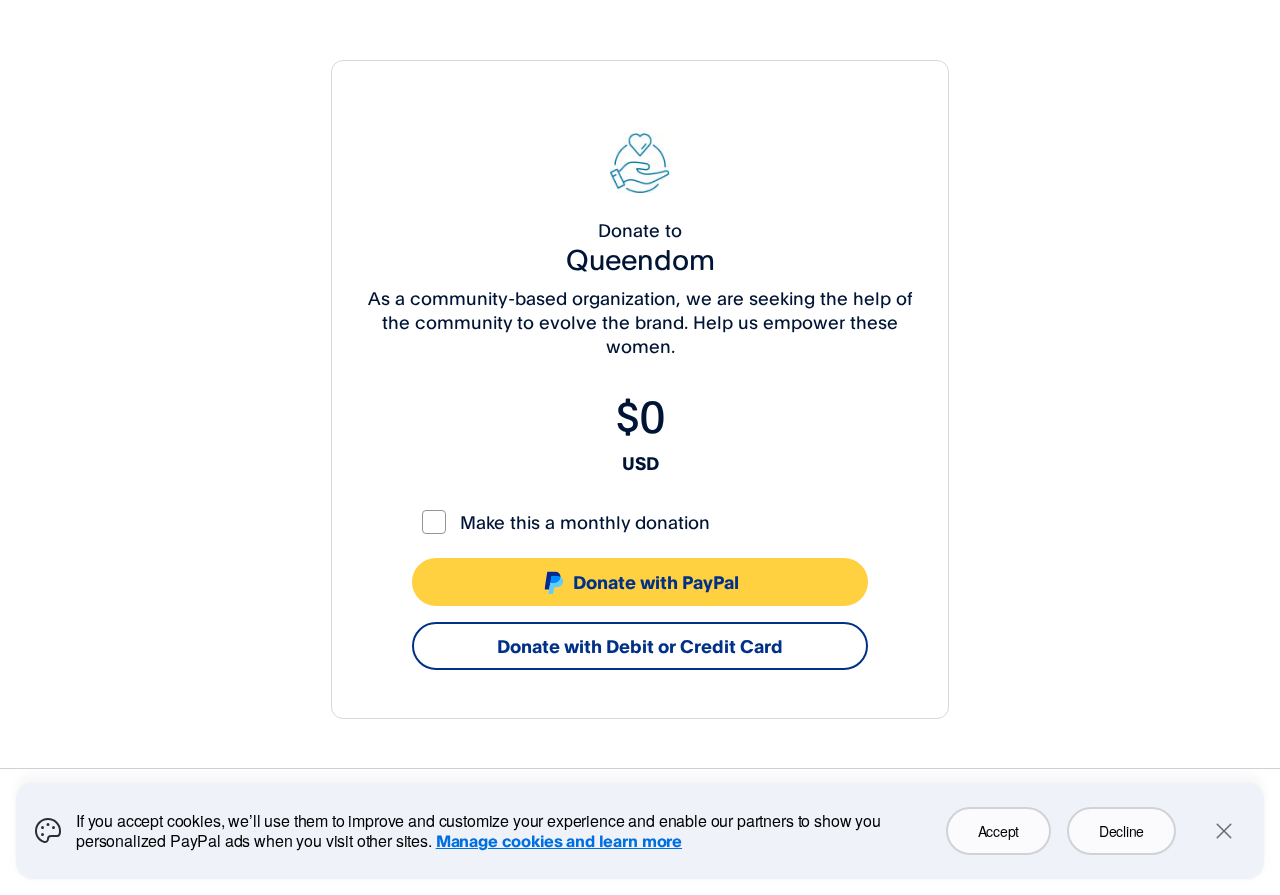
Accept (998, 831)
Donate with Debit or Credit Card (640, 646)
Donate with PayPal (656, 582)
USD (640, 463)
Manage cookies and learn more (559, 841)
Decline (1121, 831)
